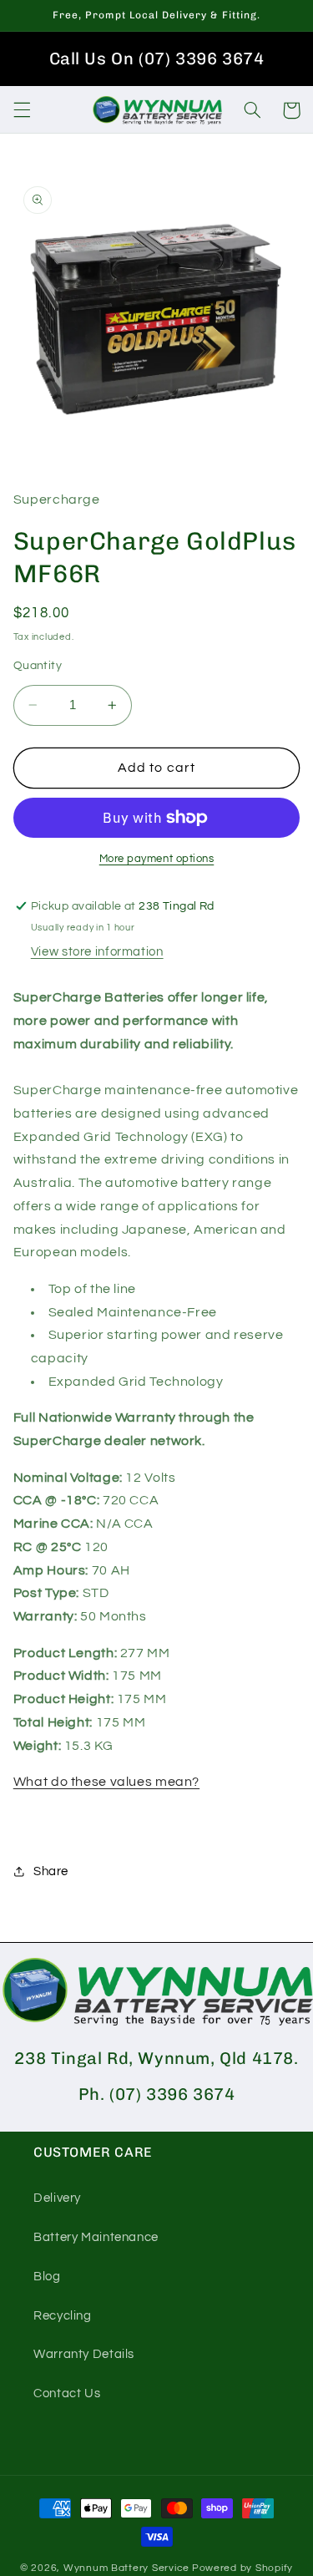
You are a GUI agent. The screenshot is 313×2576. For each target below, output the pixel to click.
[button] (22, 110)
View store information (97, 952)
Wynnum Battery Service (126, 2568)
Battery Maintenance (96, 2237)
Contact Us (67, 2393)
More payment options (157, 859)
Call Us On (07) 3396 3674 (157, 58)
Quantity (38, 666)
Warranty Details (84, 2354)
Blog (47, 2277)
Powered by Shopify (242, 2568)
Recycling (63, 2316)
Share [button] (51, 1871)
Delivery (57, 2198)
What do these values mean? (106, 1782)
